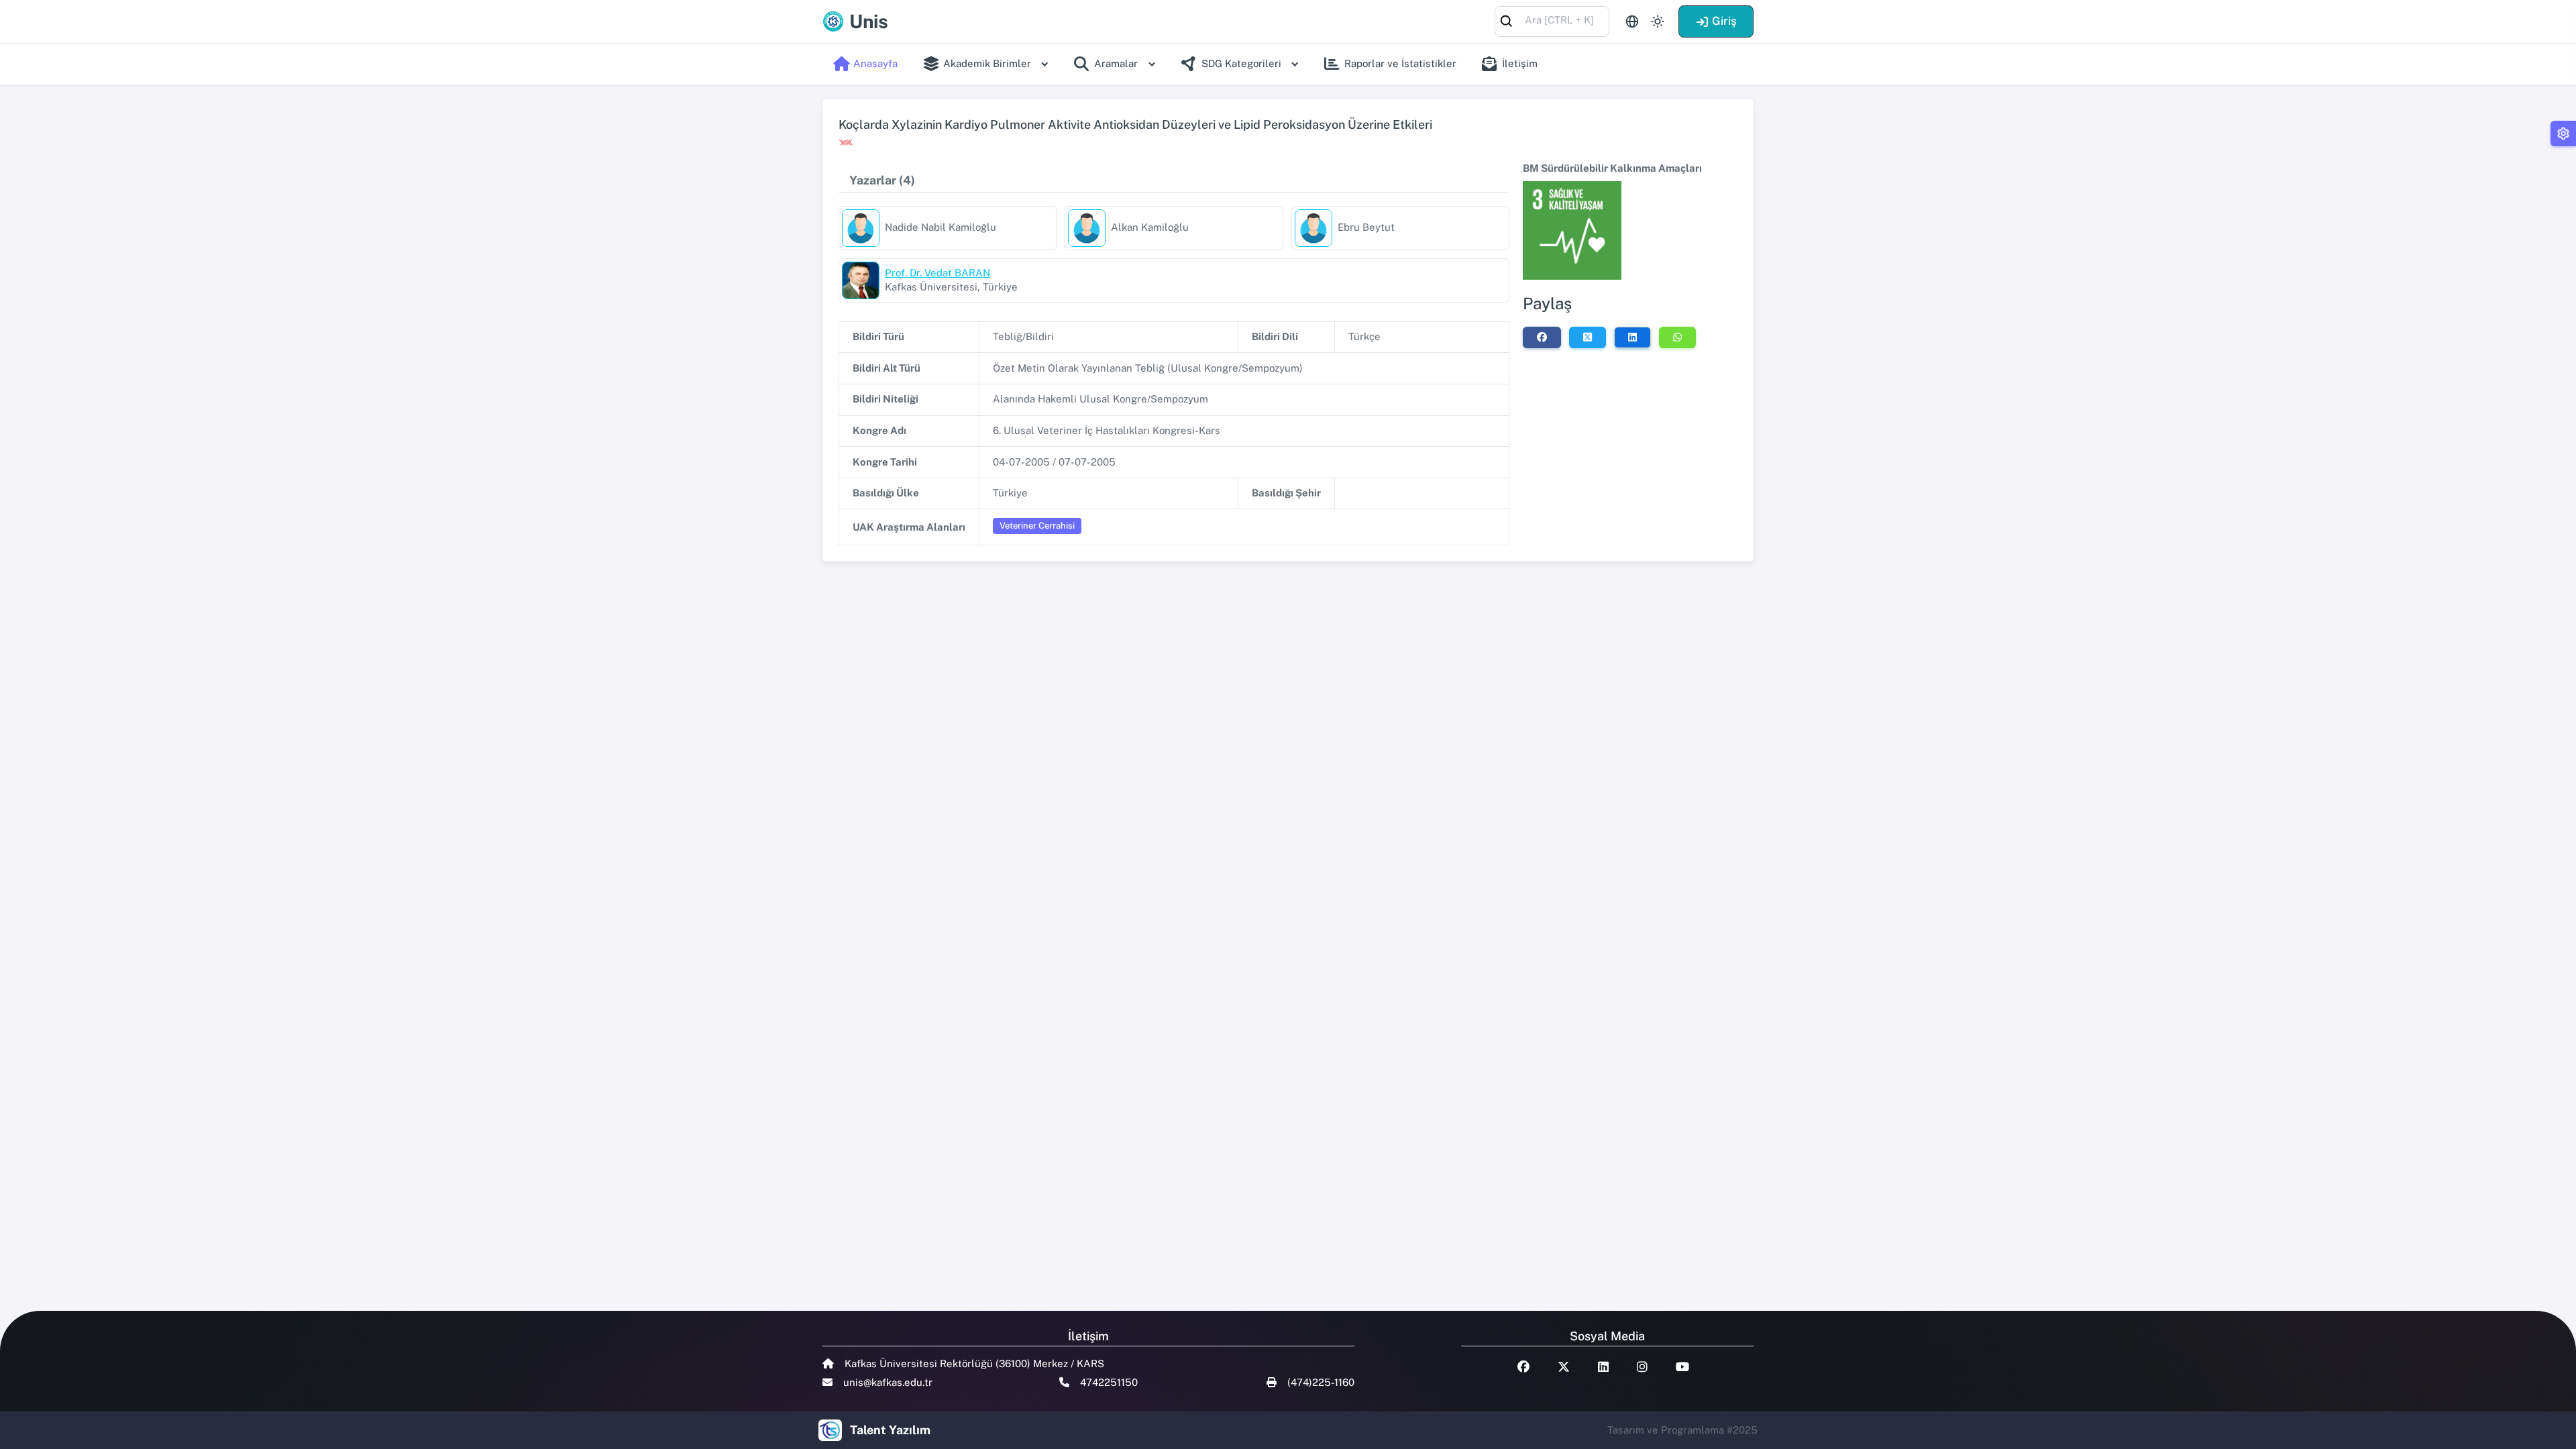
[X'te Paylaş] (1588, 337)
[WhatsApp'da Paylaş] (1677, 337)
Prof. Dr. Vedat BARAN (937, 273)
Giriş (1724, 21)
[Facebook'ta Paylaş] (1542, 337)
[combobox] (1552, 20)
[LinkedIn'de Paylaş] (1632, 337)
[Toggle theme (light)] (1658, 21)
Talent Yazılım (890, 1430)
